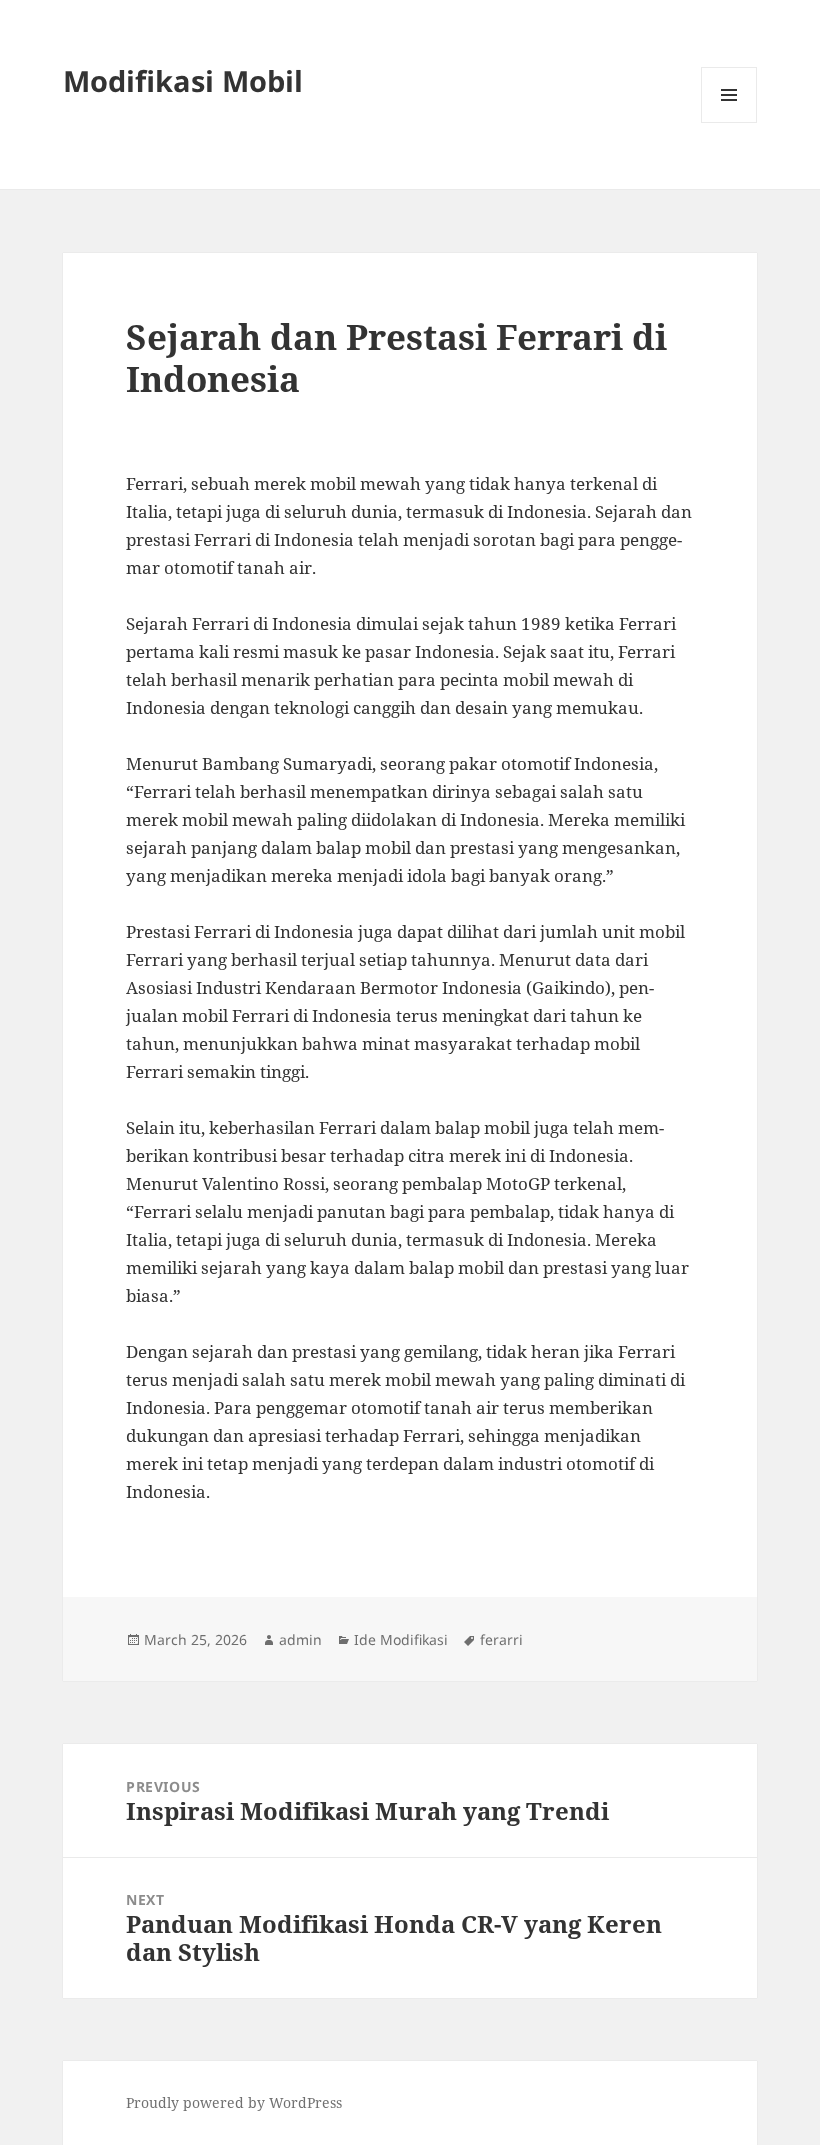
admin (300, 1639)
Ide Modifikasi (401, 1639)
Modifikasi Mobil (183, 80)
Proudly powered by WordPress (234, 2102)
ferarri (501, 1639)
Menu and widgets (729, 122)
